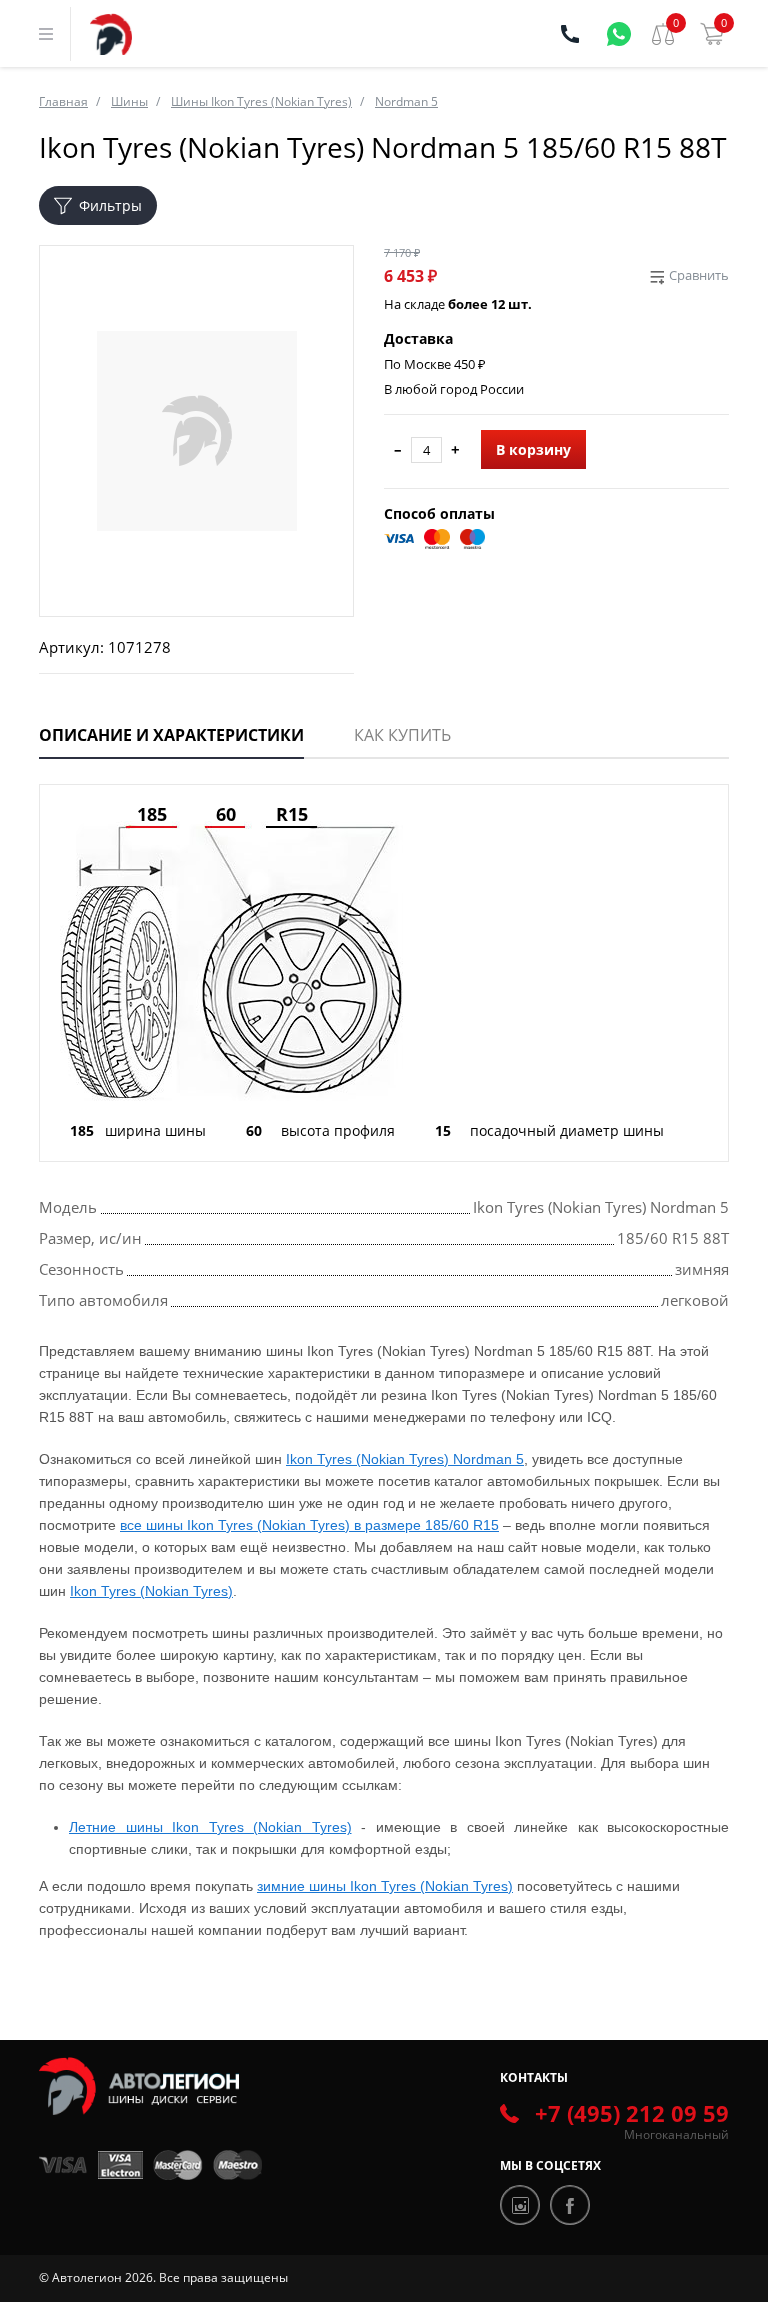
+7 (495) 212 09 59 (632, 2113)
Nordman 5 (406, 101)
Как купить (402, 735)
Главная (63, 101)
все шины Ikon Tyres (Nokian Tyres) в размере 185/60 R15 (309, 1525)
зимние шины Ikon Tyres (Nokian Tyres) (385, 1886)
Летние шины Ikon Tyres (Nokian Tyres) (210, 1827)
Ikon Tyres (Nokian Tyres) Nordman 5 (405, 1459)
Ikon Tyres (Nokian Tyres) (151, 1591)
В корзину (533, 449)
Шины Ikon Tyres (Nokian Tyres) (261, 101)
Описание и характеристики (171, 735)
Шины (129, 101)
